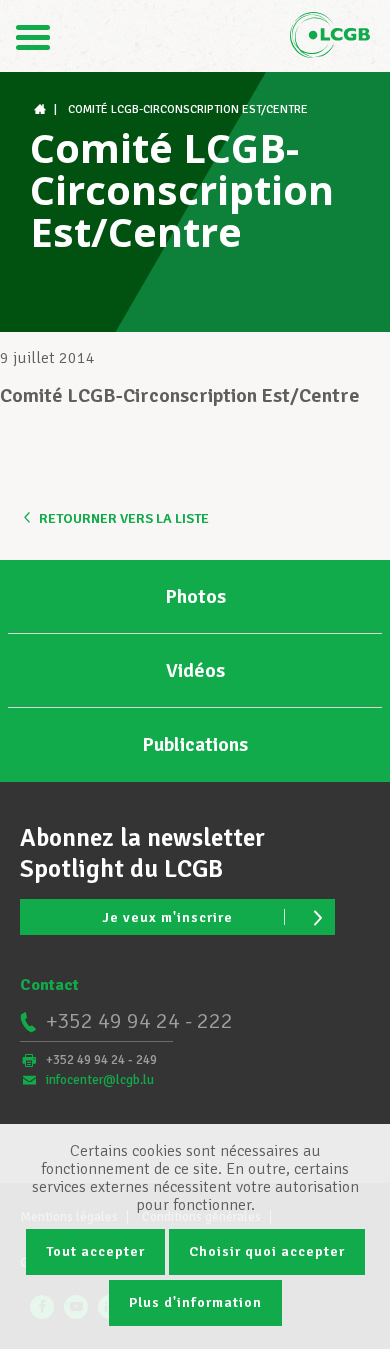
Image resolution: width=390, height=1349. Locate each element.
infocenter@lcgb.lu (100, 1080)
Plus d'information (195, 1302)
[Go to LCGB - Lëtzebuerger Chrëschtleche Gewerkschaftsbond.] (42, 109)
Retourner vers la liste (124, 518)
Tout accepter (95, 1251)
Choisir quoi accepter (267, 1251)
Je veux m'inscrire (167, 917)
